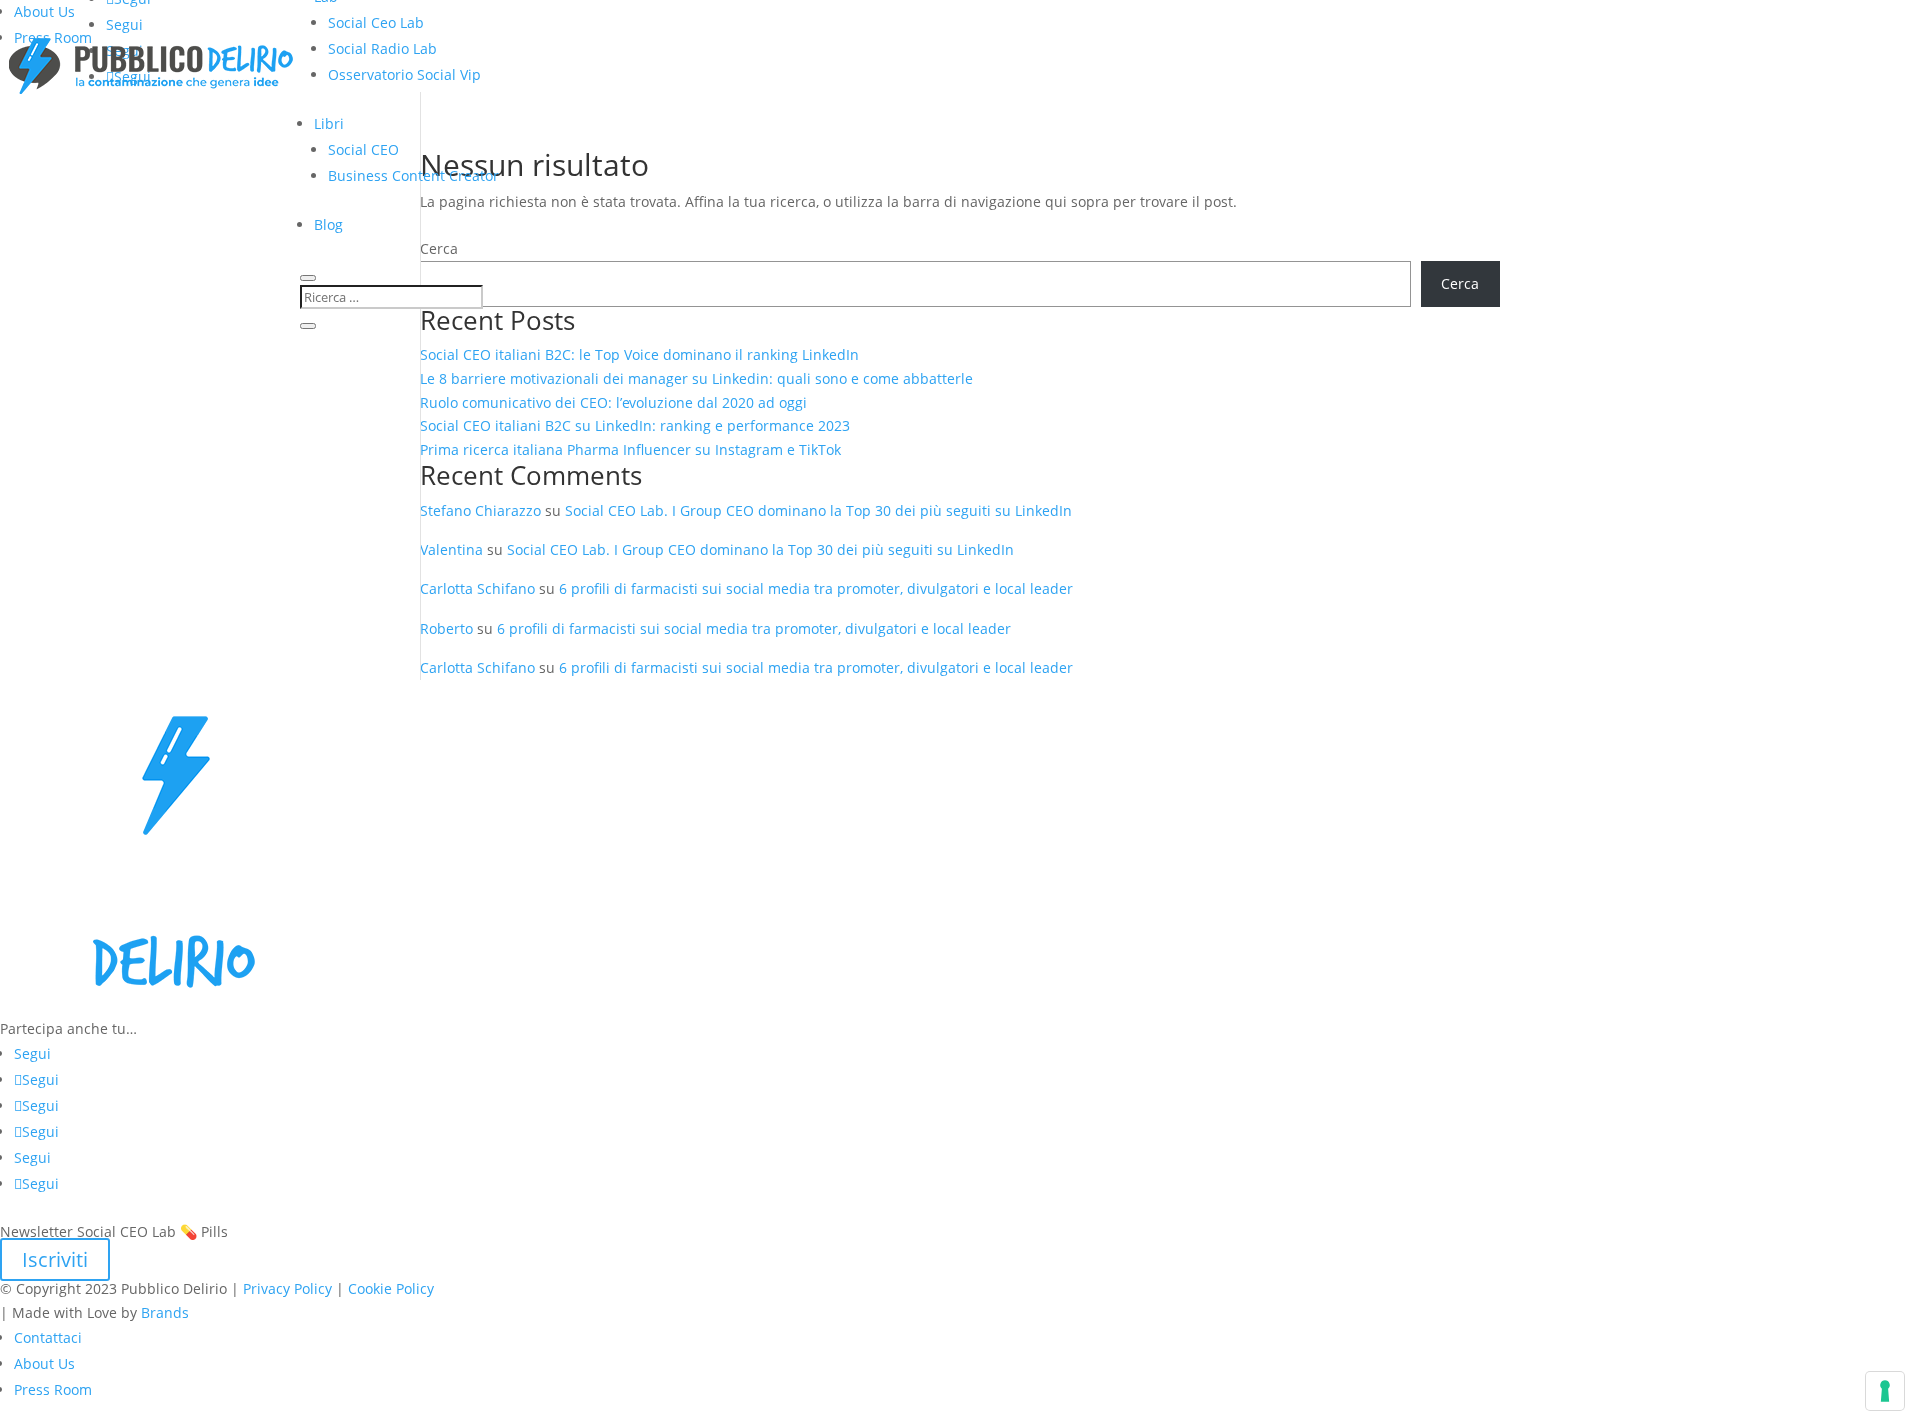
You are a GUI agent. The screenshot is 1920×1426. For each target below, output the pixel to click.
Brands (165, 1312)
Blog (328, 224)
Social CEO (363, 149)
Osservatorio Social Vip (404, 74)
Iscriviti (55, 1259)
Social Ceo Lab (376, 22)
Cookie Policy (391, 1288)
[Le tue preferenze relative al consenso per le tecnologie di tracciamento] (1885, 1391)
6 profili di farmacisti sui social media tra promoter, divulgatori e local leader (816, 588)
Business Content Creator (413, 175)
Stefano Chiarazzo (480, 510)
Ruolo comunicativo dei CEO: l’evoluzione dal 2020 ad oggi (613, 402)
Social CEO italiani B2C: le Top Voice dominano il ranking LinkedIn (639, 354)
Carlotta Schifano (477, 588)
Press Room (53, 1389)
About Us (44, 11)
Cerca (1460, 283)
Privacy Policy (287, 1288)
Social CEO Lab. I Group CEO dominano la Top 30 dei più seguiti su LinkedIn (818, 510)
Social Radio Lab (382, 48)
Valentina (451, 549)
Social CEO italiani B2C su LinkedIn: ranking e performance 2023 (635, 425)
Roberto (446, 628)
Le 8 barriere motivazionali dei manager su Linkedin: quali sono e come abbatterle (696, 378)
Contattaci (48, 1337)
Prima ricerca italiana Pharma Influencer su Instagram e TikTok (632, 449)
